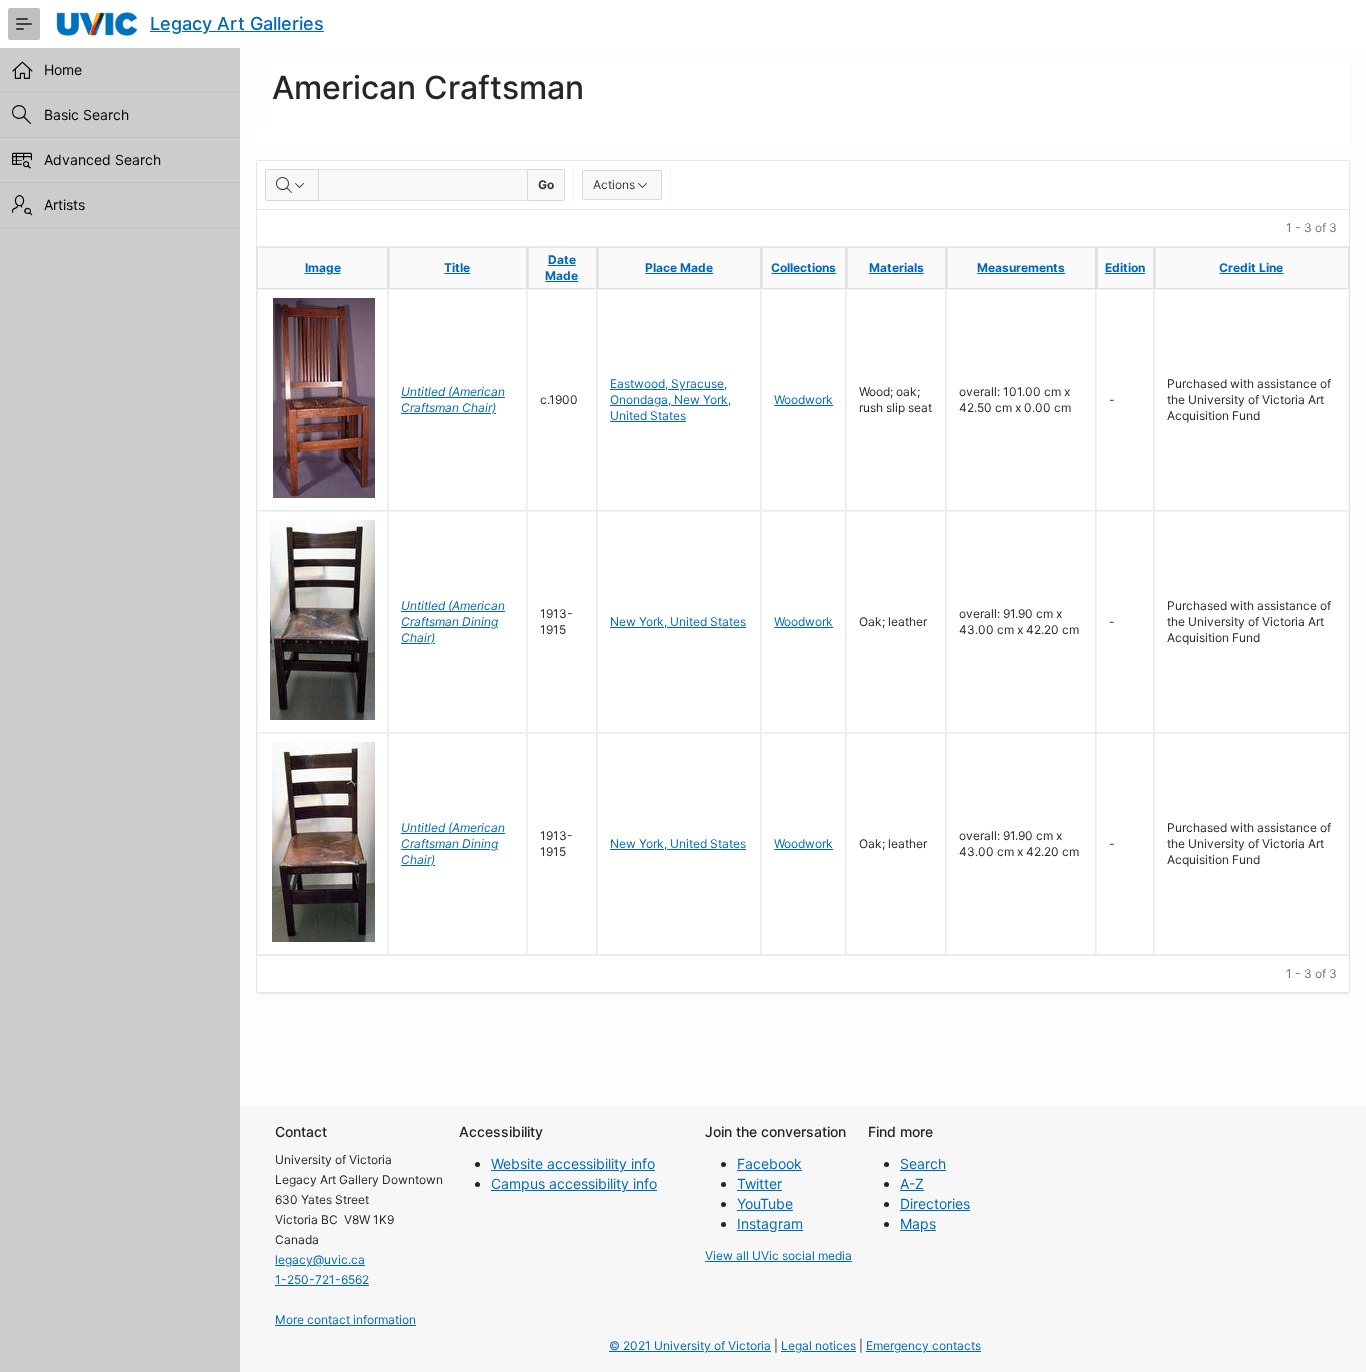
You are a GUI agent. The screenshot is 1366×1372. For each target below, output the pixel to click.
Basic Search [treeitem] (86, 114)
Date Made (561, 267)
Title (457, 267)
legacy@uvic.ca (320, 1259)
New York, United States (678, 621)
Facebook (769, 1163)
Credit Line (1251, 267)
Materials (896, 267)
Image (323, 267)
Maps (918, 1223)
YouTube (765, 1203)
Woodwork (803, 399)
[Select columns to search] (292, 185)
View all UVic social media (778, 1255)
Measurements (1021, 267)
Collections (803, 267)
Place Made (679, 267)
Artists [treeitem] (64, 204)
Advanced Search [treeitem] (102, 159)
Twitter (759, 1183)
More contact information (345, 1319)
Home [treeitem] (63, 69)
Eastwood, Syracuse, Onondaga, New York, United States (670, 399)
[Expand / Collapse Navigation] (24, 24)
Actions (614, 184)
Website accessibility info (573, 1163)
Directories (935, 1203)
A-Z (912, 1183)
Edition (1125, 267)
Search (923, 1163)
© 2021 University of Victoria (690, 1345)
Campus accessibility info (574, 1183)
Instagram (770, 1223)
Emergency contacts (923, 1345)
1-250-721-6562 (322, 1279)
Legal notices (818, 1345)
